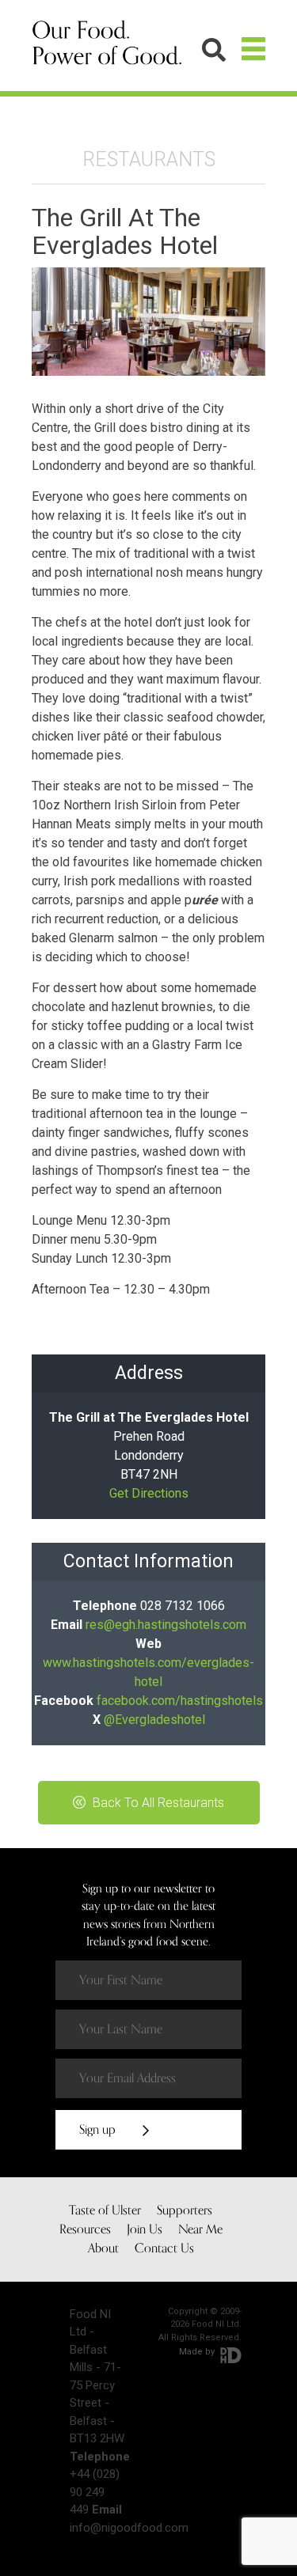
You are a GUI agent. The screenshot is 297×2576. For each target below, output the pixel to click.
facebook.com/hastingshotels (180, 1701)
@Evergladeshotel (154, 1720)
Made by (198, 2352)
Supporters (185, 2210)
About (103, 2248)
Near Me (200, 2229)
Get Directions (149, 1493)
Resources (85, 2229)
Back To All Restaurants (157, 1803)
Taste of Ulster (105, 2210)
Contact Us (164, 2248)
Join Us (145, 2229)
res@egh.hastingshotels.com (166, 1625)
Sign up (99, 2130)
